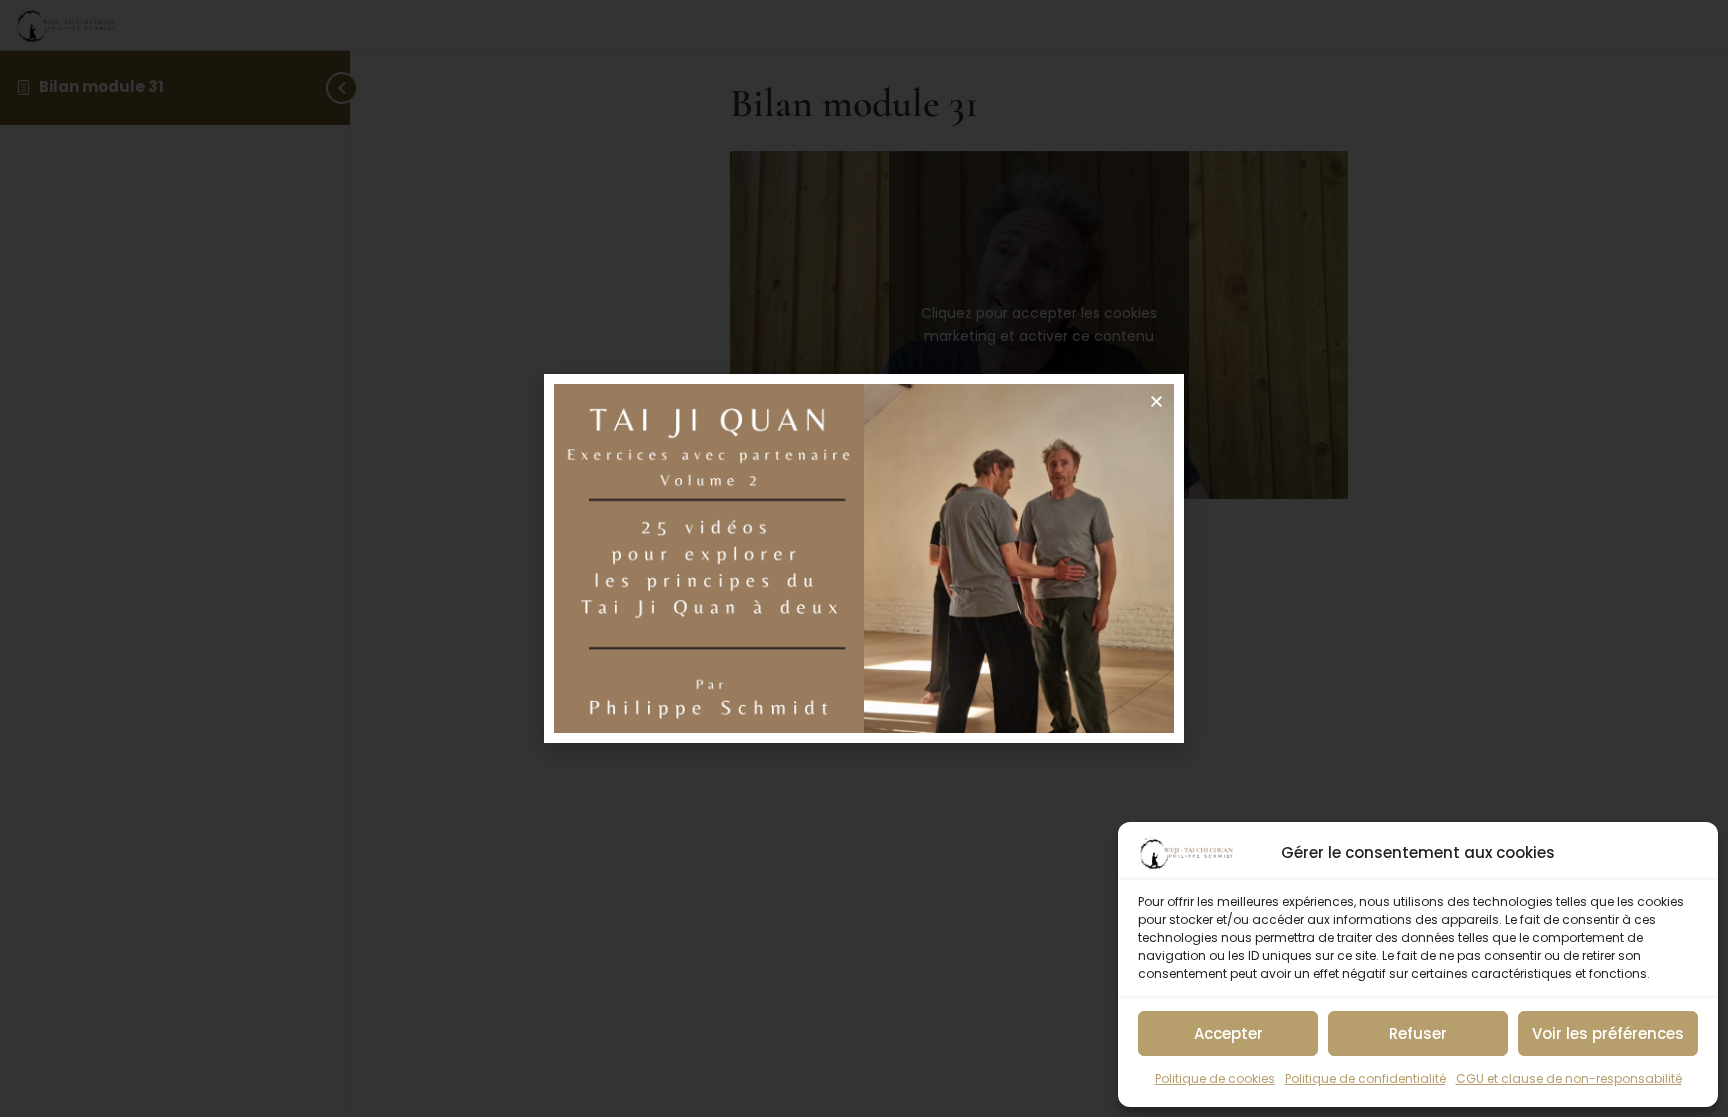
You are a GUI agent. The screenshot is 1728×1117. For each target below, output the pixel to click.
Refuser (1418, 1033)
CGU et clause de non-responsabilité (1569, 1078)
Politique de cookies (1215, 1078)
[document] (864, 558)
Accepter (1228, 1033)
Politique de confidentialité (1365, 1078)
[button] (1156, 401)
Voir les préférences (1608, 1033)
